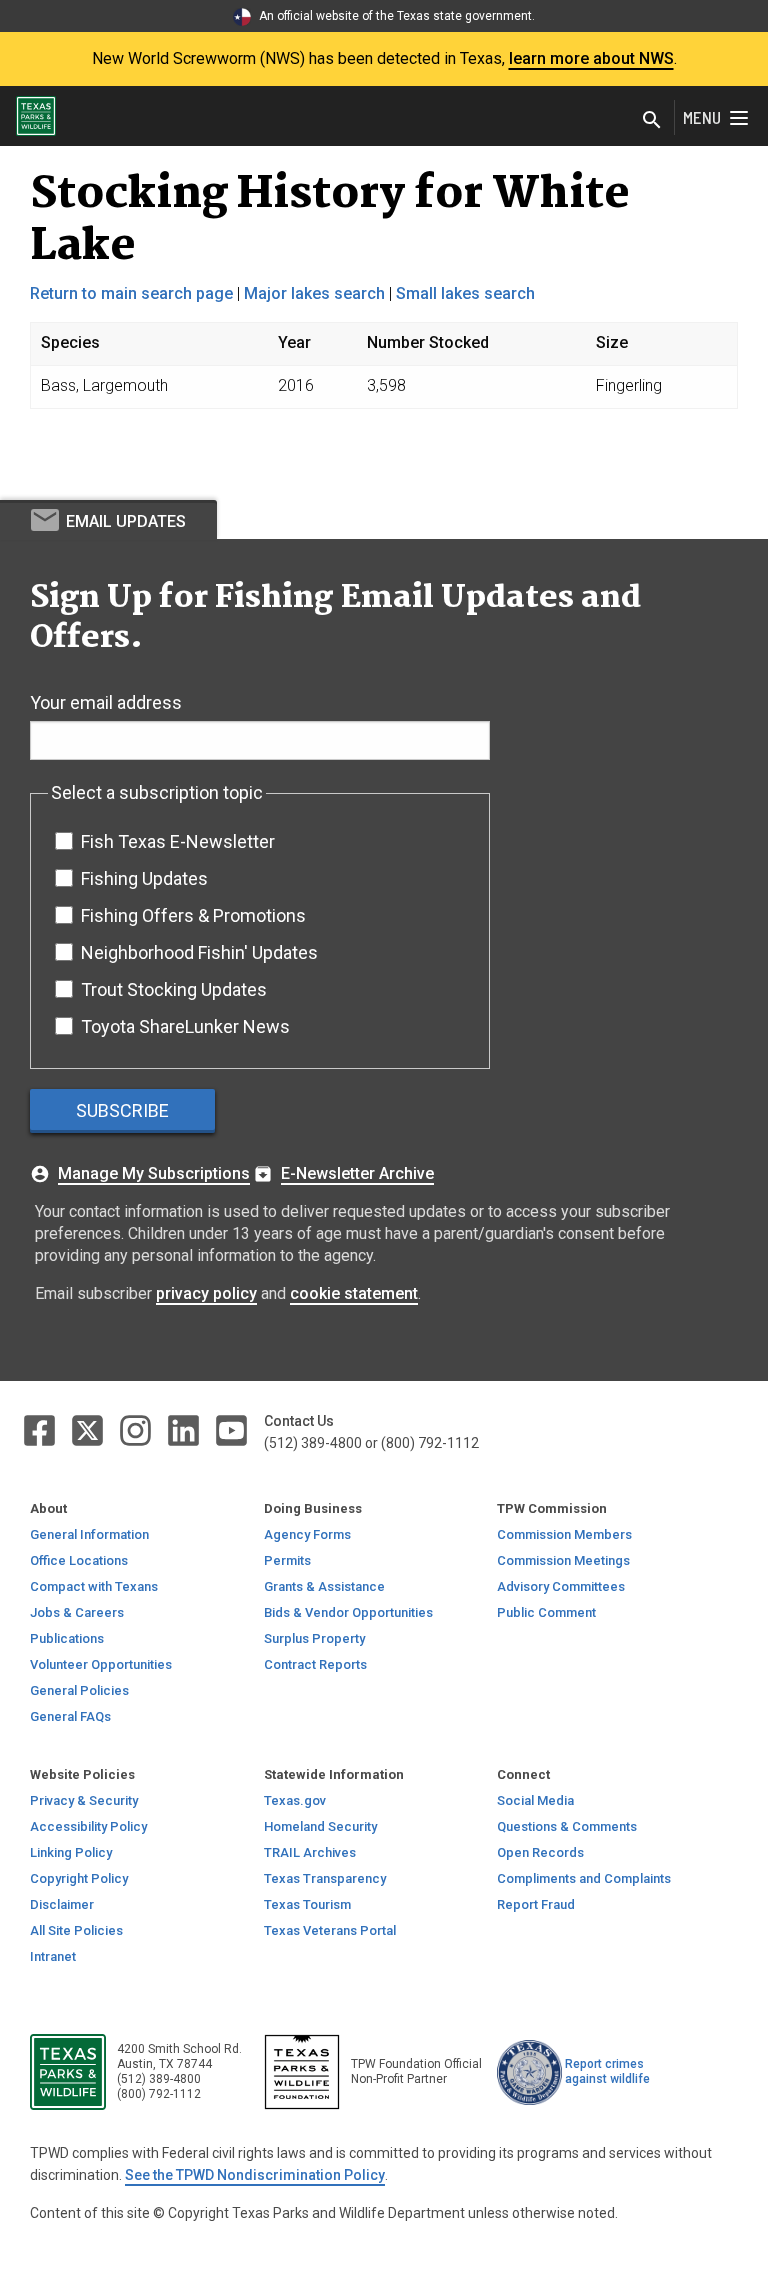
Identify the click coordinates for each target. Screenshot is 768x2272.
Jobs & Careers (77, 1612)
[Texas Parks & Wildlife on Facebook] (41, 1429)
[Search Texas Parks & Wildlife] (652, 121)
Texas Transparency (325, 1878)
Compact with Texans (94, 1586)
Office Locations (79, 1560)
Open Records (540, 1852)
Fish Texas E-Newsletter (178, 841)
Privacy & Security (84, 1800)
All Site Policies (76, 1930)
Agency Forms (307, 1534)
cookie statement (354, 1293)
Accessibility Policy (88, 1826)
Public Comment (546, 1612)
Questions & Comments (567, 1826)
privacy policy (206, 1293)
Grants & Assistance (324, 1586)
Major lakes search (314, 293)
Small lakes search (465, 293)
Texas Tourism (307, 1904)
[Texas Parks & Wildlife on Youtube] (231, 1429)
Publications (67, 1638)
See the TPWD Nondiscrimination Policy (255, 2175)
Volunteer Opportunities (101, 1664)
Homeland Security (320, 1826)
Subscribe (122, 1110)
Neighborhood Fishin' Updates (199, 952)
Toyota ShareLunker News (185, 1026)
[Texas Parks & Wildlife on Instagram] (137, 1429)
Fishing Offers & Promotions (193, 915)
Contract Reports (315, 1664)
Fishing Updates (144, 878)
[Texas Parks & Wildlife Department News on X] (89, 1429)
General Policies (79, 1690)
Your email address (106, 702)
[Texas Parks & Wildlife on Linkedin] (185, 1429)
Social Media (535, 1800)
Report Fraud (536, 1904)
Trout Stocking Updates (174, 989)
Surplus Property (314, 1638)
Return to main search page (131, 293)
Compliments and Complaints (584, 1878)
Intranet (53, 1956)
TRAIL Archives (310, 1852)
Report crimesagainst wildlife (607, 2071)
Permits (287, 1560)
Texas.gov (295, 1800)
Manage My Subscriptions (154, 1173)
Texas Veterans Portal (330, 1930)
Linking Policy (71, 1852)
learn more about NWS (591, 58)
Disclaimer (62, 1904)
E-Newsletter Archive (357, 1173)
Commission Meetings (563, 1560)
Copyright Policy (79, 1878)
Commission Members (564, 1534)
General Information (89, 1534)
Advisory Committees (561, 1586)
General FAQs (70, 1716)
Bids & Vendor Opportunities (348, 1612)
